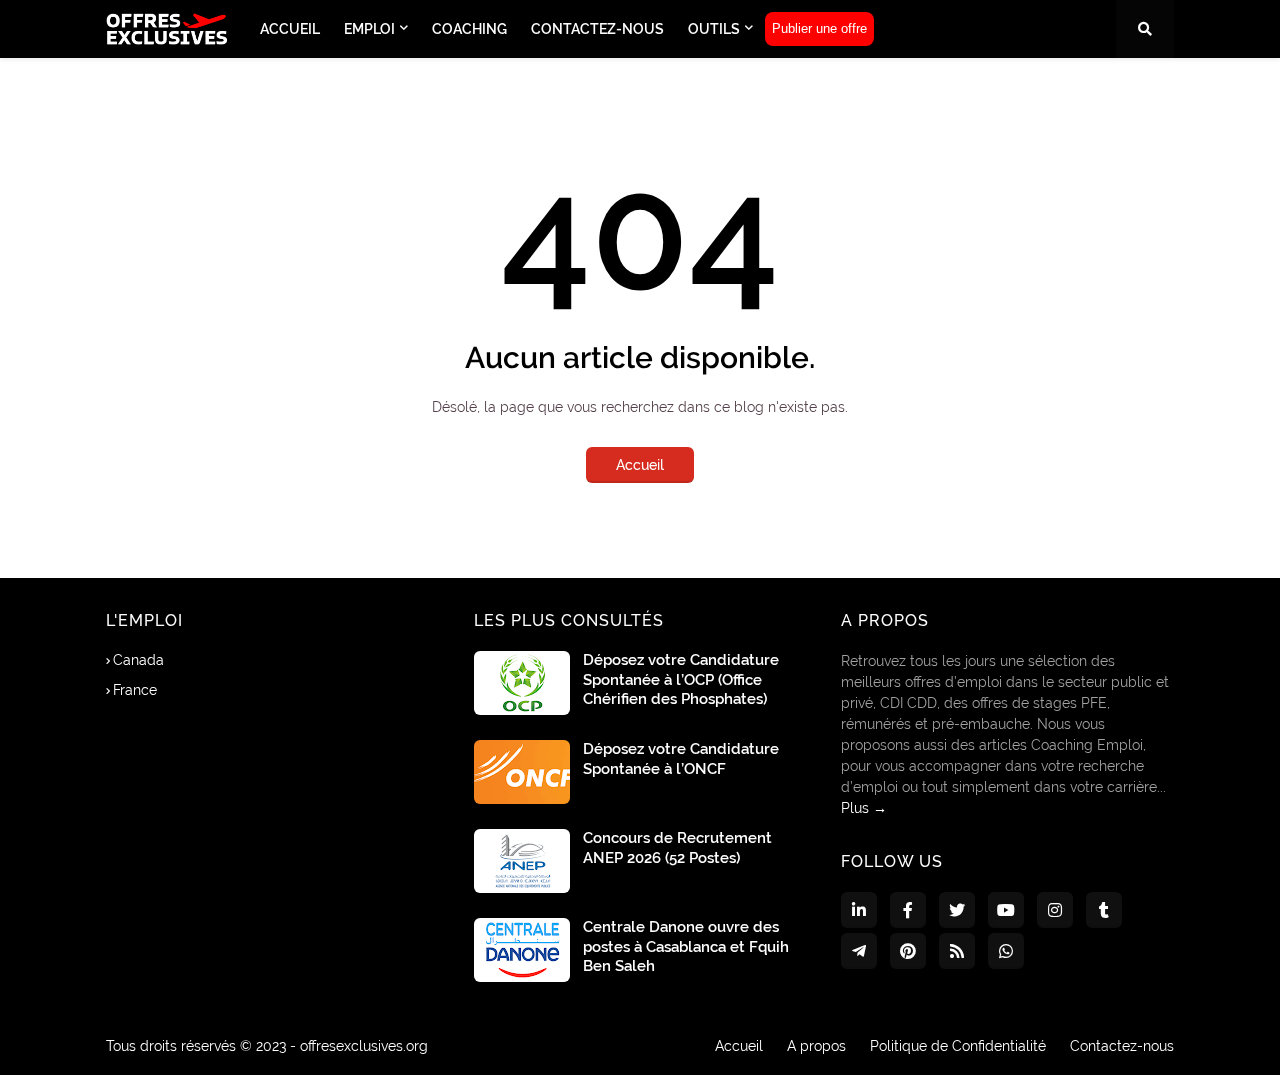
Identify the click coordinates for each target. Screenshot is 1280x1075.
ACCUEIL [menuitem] (290, 29)
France (135, 690)
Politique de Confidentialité (958, 1046)
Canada (138, 660)
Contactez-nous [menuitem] (597, 29)
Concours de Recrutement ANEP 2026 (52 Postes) (677, 848)
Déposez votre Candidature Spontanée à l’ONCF (681, 759)
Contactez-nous (1122, 1046)
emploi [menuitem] (369, 29)
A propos (816, 1046)
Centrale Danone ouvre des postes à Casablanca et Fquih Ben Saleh (686, 946)
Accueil (640, 465)
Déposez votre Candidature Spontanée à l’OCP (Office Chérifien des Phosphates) (681, 679)
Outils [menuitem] (714, 29)
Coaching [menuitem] (469, 29)
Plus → (864, 808)
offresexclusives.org (364, 1046)
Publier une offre (819, 28)
